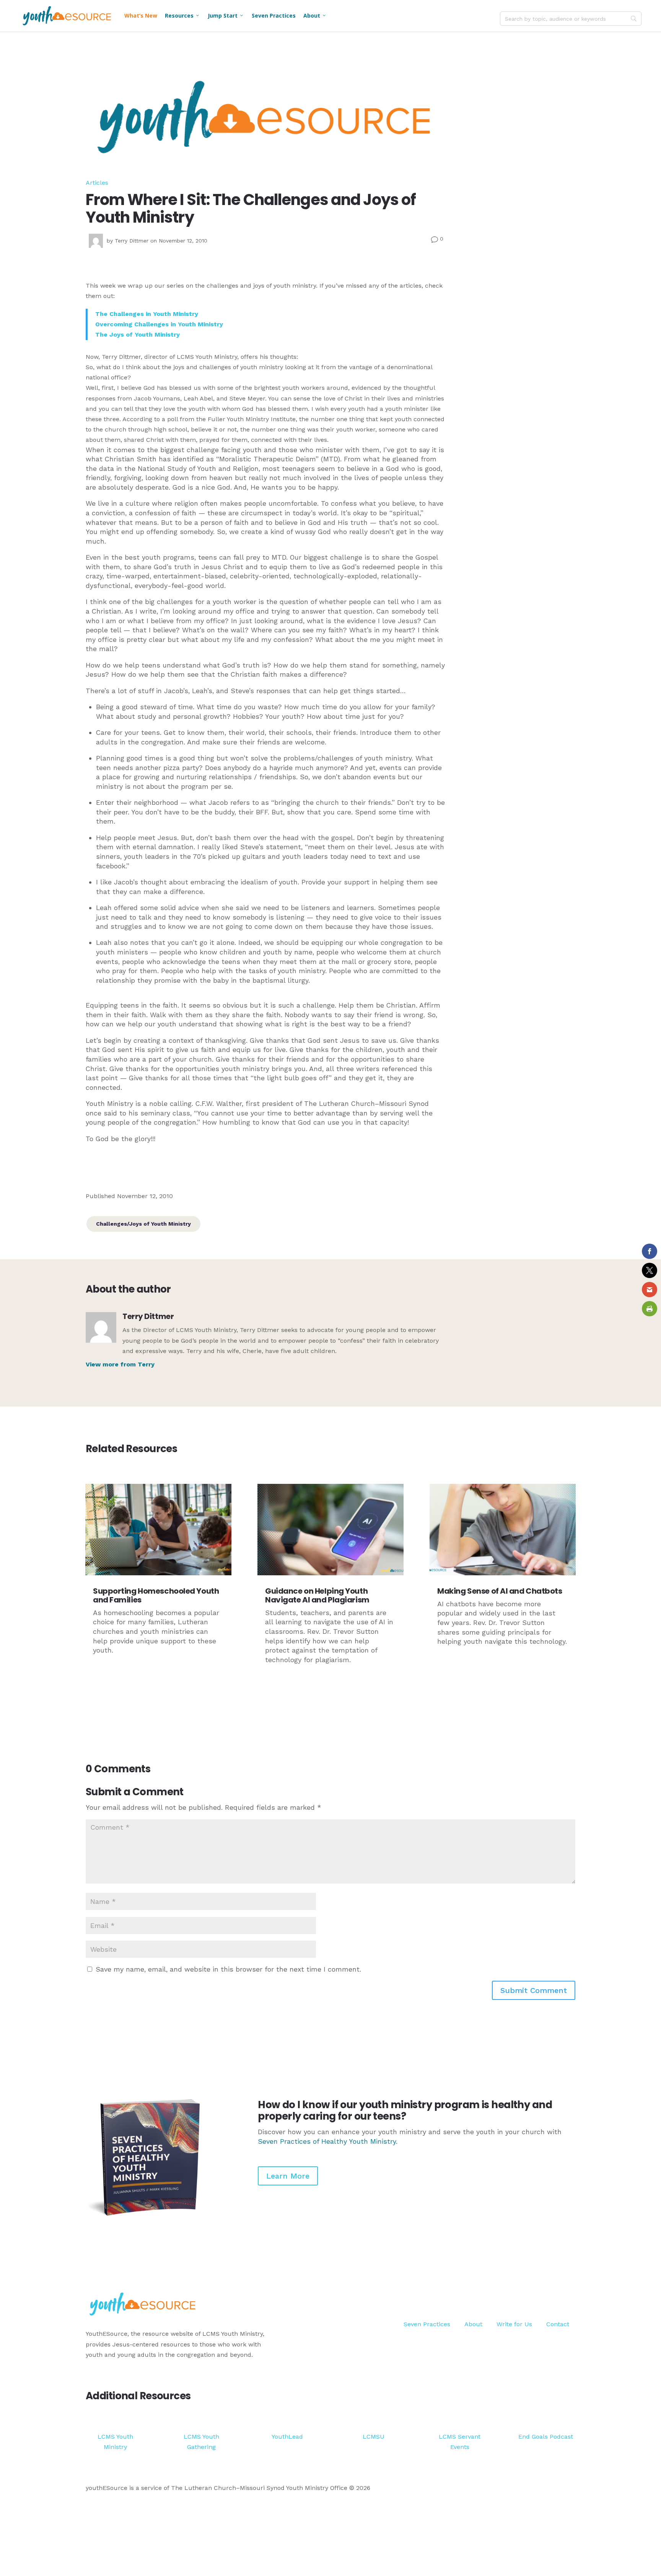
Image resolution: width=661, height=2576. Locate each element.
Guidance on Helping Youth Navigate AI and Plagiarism (317, 1595)
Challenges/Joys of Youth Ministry (143, 1224)
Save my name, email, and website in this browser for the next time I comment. (228, 1969)
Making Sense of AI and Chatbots (500, 1591)
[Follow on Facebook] (539, 2295)
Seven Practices (274, 15)
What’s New (141, 15)
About (315, 15)
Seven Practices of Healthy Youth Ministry (327, 2141)
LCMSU (374, 2437)
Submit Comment (534, 1990)
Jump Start (226, 15)
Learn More (288, 2176)
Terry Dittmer (132, 241)
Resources (182, 15)
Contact (558, 2324)
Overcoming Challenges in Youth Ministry (159, 324)
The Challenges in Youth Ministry (147, 314)
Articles (97, 183)
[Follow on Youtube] (569, 2295)
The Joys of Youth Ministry (138, 335)
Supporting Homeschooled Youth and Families (156, 1595)
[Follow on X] (554, 2295)
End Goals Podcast (546, 2437)
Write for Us (514, 2324)
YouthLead (287, 2437)
